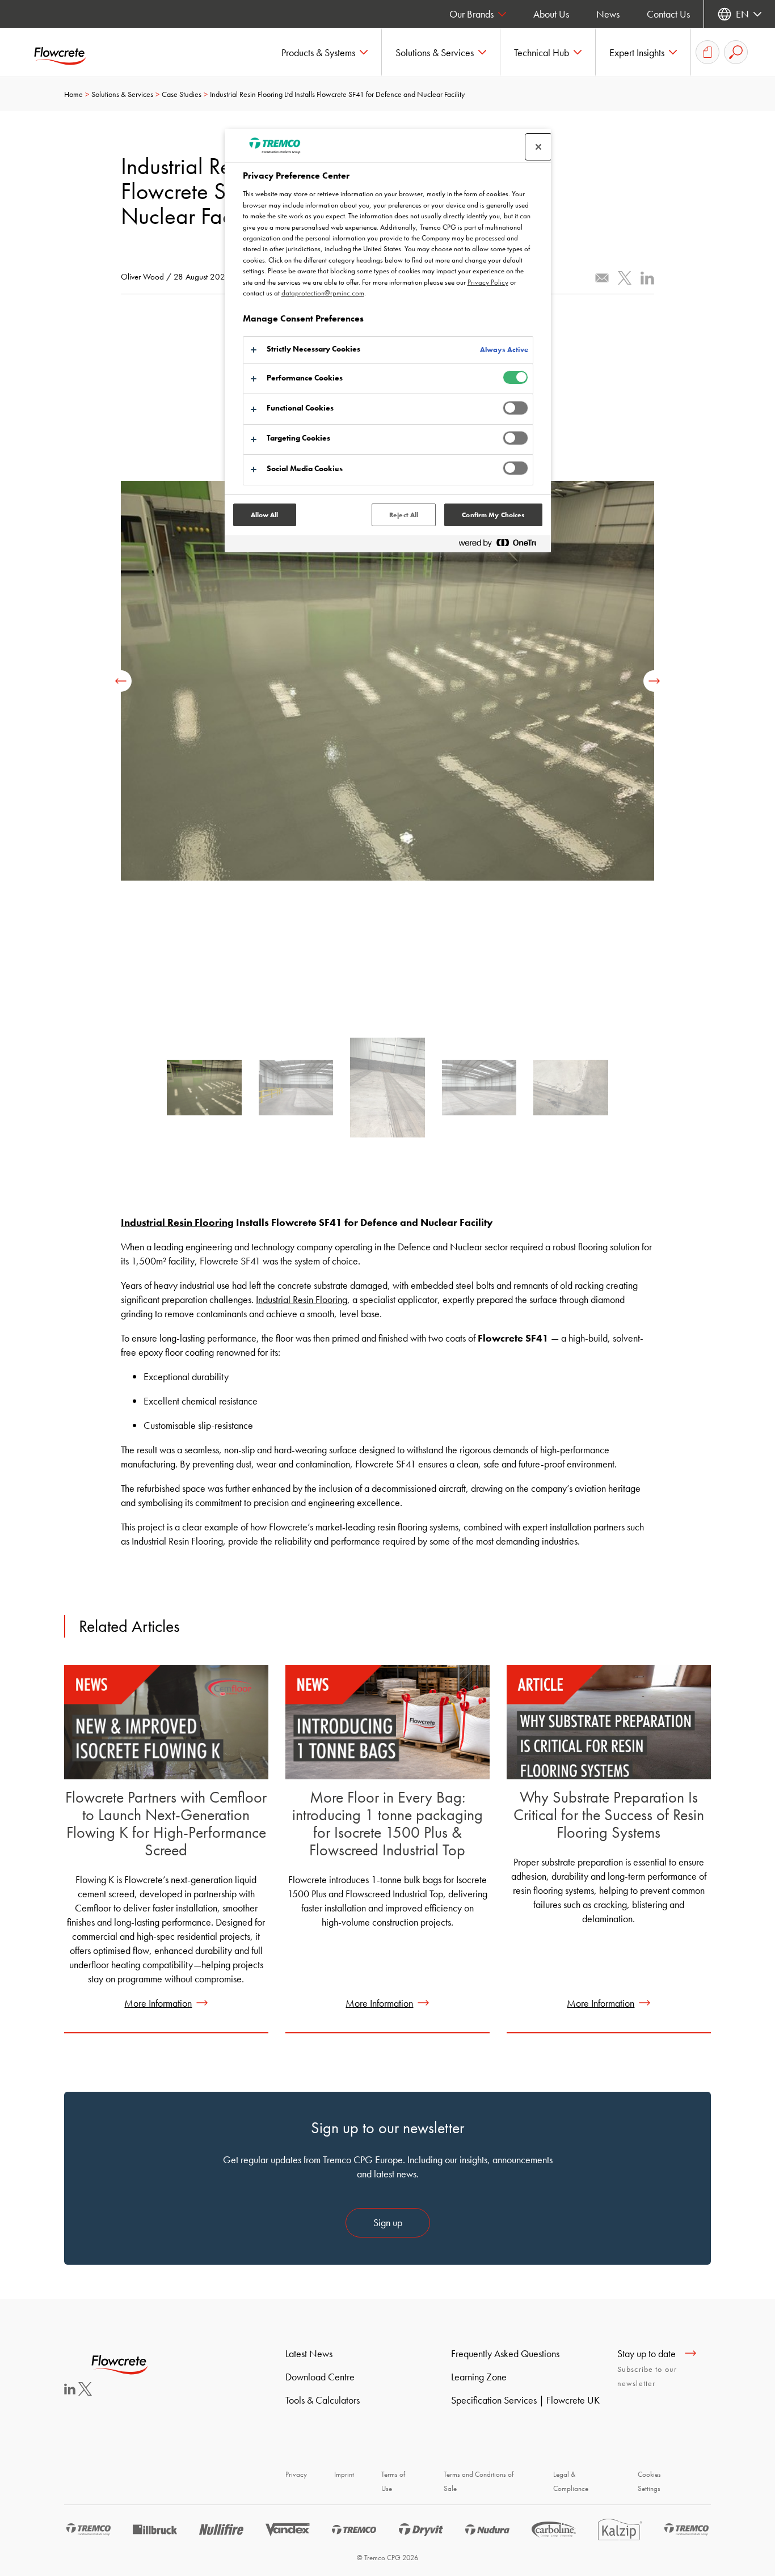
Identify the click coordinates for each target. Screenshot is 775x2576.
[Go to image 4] (571, 1092)
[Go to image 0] (204, 1092)
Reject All (404, 515)
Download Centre (320, 2377)
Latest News (309, 2353)
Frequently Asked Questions (505, 2353)
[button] (325, 52)
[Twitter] (85, 2392)
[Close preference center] (538, 147)
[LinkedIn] (70, 2391)
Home (73, 94)
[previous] (121, 681)
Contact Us (668, 14)
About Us (551, 14)
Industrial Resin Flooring (177, 1222)
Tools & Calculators (323, 2400)
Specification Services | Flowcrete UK (525, 2400)
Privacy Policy (488, 282)
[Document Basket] (707, 52)
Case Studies (182, 94)
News (608, 14)
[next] (654, 681)
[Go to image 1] (296, 1092)
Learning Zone (479, 2377)
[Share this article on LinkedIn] (647, 278)
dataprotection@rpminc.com (323, 293)
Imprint (344, 2474)
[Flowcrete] (68, 52)
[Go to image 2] (387, 1092)
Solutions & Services (122, 94)
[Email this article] (602, 278)
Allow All (265, 515)
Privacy (296, 2474)
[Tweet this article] (625, 278)
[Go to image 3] (479, 1092)
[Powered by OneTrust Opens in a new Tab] (502, 545)
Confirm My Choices (493, 515)
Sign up (388, 2222)
